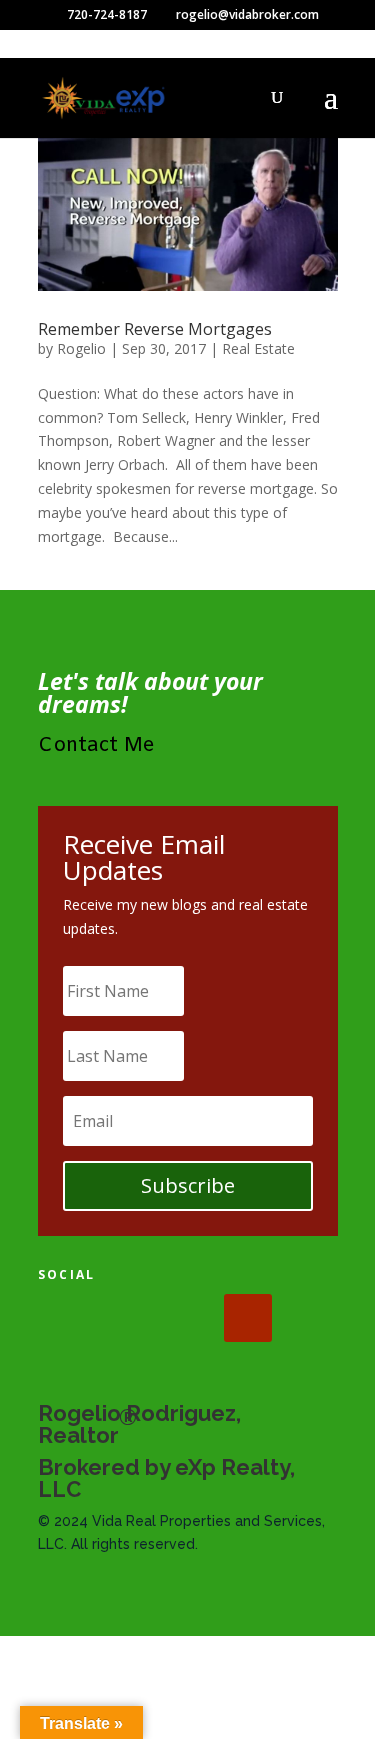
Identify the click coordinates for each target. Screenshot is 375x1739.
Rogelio (81, 348)
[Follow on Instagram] (186, 1318)
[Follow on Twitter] (124, 1318)
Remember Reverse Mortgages (155, 329)
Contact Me (96, 745)
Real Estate (258, 348)
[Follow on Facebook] (62, 1318)
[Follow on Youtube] (248, 1318)
